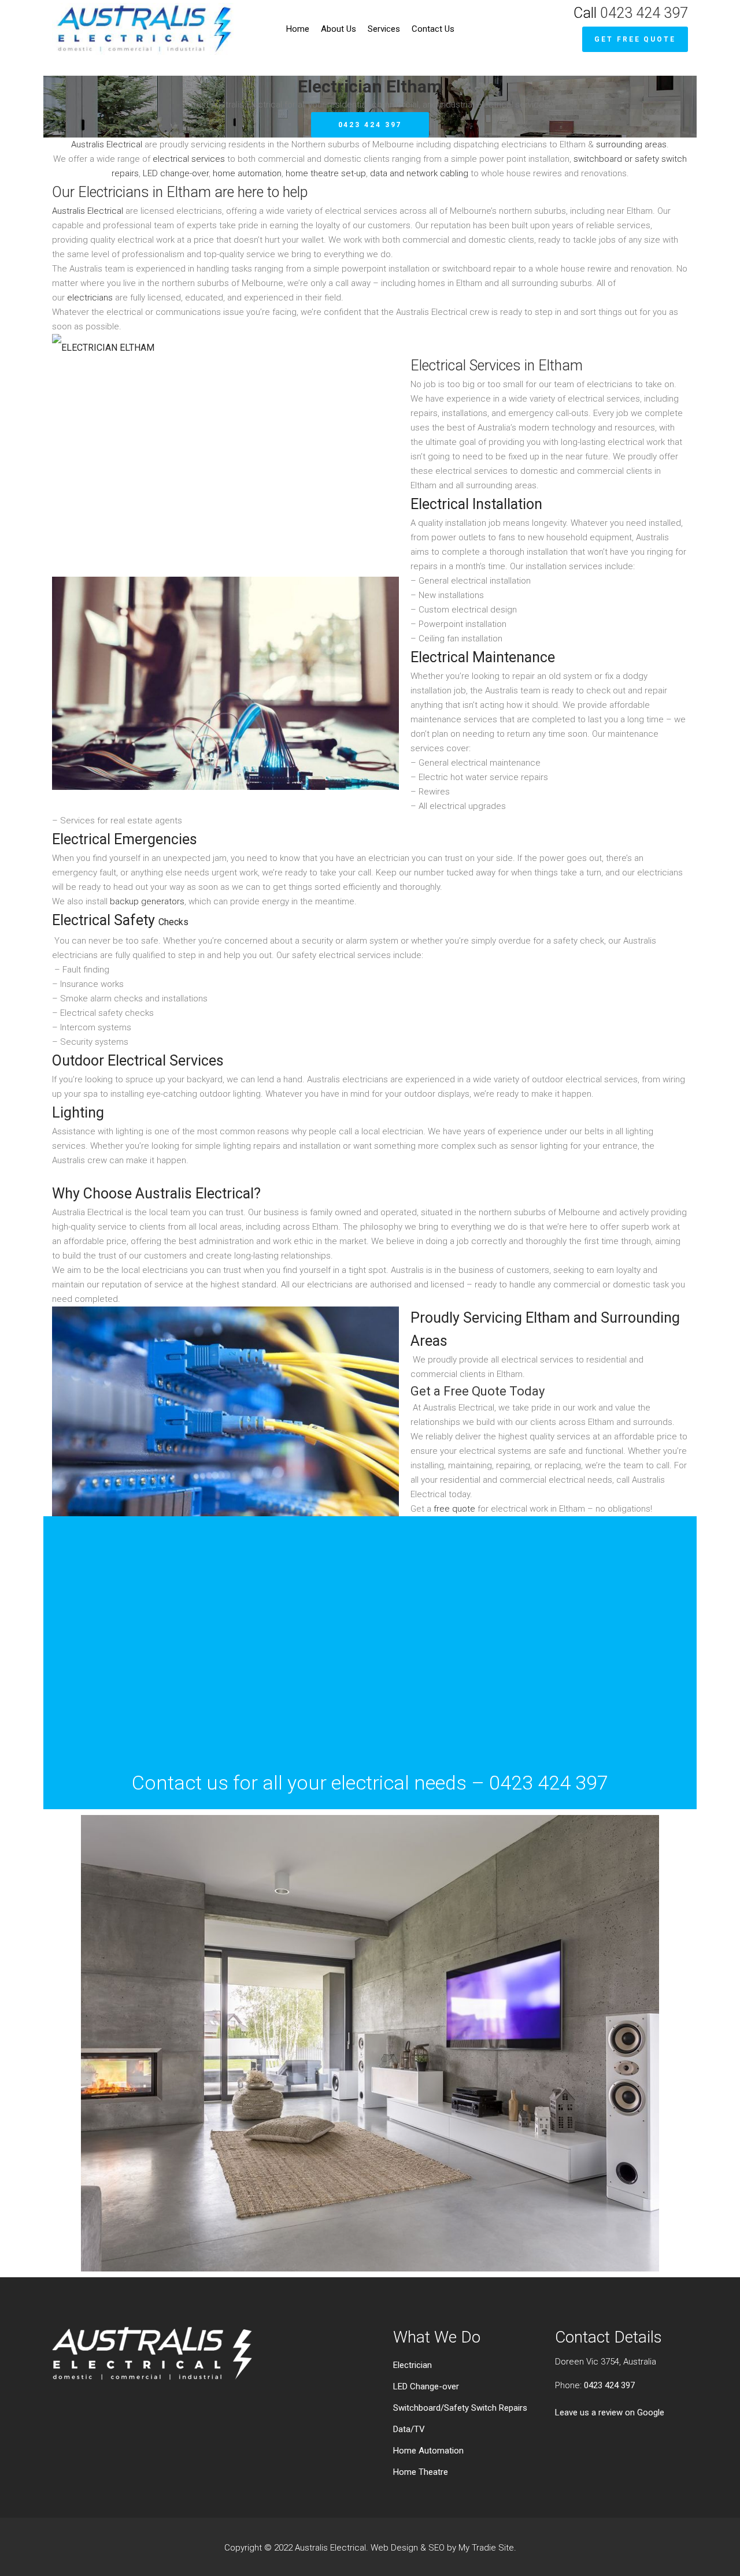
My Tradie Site (486, 2548)
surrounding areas (631, 144)
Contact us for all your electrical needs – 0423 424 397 (370, 1783)
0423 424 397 (644, 13)
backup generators (147, 901)
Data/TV (409, 2429)
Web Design (394, 2548)
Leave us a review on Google (610, 2412)
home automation (247, 173)
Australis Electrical (107, 144)
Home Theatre (421, 2472)
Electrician (412, 2365)
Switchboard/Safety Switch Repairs (460, 2408)
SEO (436, 2548)
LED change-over (176, 173)
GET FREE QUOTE (635, 39)
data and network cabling (419, 173)
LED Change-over (426, 2386)
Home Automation (428, 2451)
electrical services (189, 159)
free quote (454, 1509)
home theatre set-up (326, 173)
